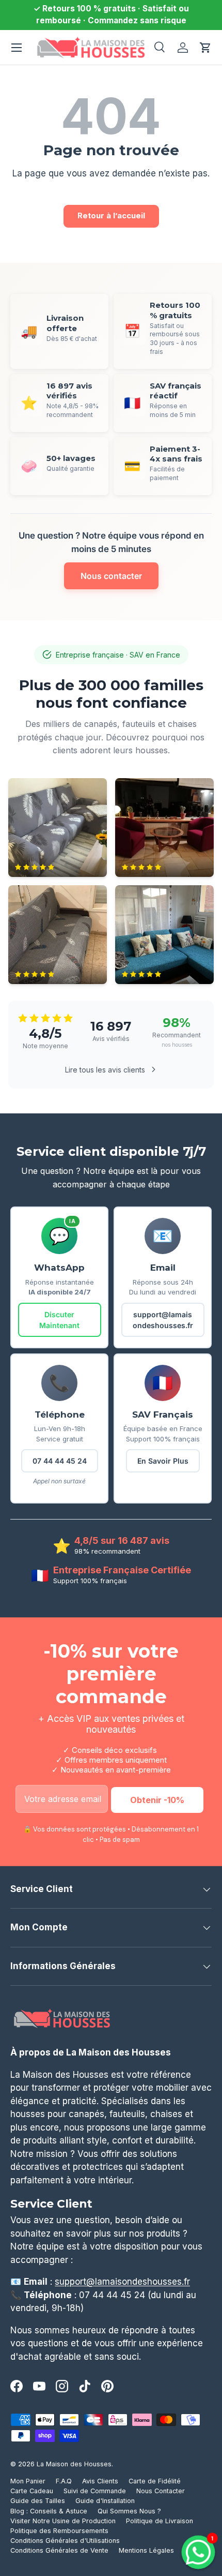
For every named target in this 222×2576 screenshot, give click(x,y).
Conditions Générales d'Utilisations (65, 2541)
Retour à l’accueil (111, 216)
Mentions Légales (146, 2550)
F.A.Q (64, 2481)
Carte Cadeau (32, 2491)
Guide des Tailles (38, 2501)
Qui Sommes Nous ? (129, 2511)
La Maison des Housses (74, 2464)
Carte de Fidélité (155, 2481)
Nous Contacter (161, 2491)
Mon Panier (28, 2481)
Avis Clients (100, 2481)
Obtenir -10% (157, 1800)
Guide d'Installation (105, 2501)
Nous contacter (111, 576)
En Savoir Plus (163, 1461)
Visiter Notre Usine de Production (63, 2521)
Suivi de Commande (95, 2491)
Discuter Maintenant (59, 1320)
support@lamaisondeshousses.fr (163, 1320)
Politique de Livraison (160, 2521)
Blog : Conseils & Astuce (49, 2511)
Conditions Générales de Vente (59, 2550)
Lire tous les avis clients (105, 1070)
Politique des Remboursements (59, 2531)
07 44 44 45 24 (60, 1461)
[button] (205, 48)
